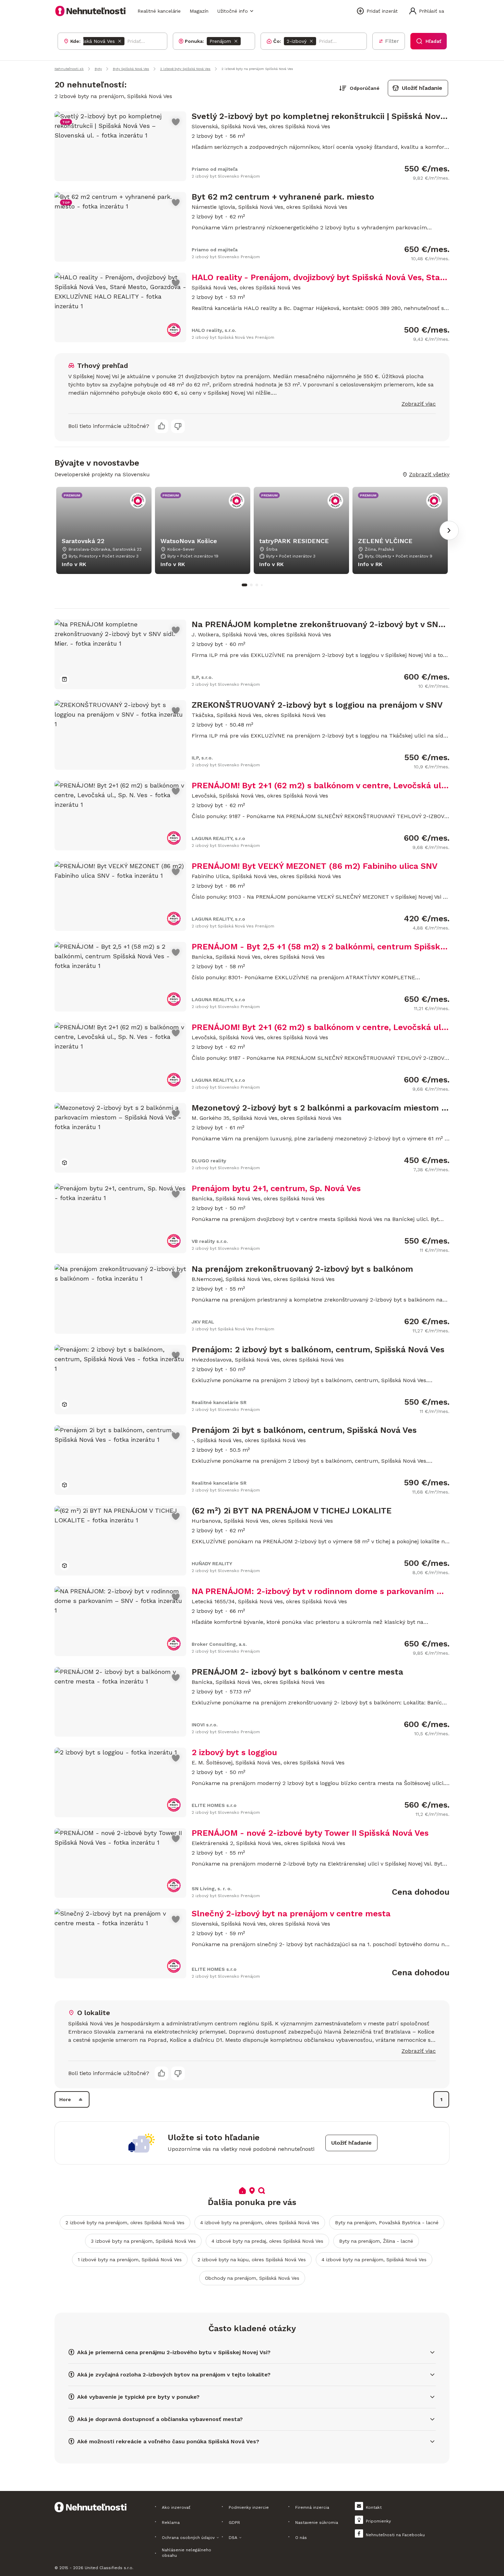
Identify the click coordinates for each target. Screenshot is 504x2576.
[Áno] (161, 426)
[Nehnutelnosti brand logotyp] (91, 11)
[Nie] (178, 426)
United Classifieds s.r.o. (109, 2568)
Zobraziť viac (419, 404)
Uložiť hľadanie (422, 88)
